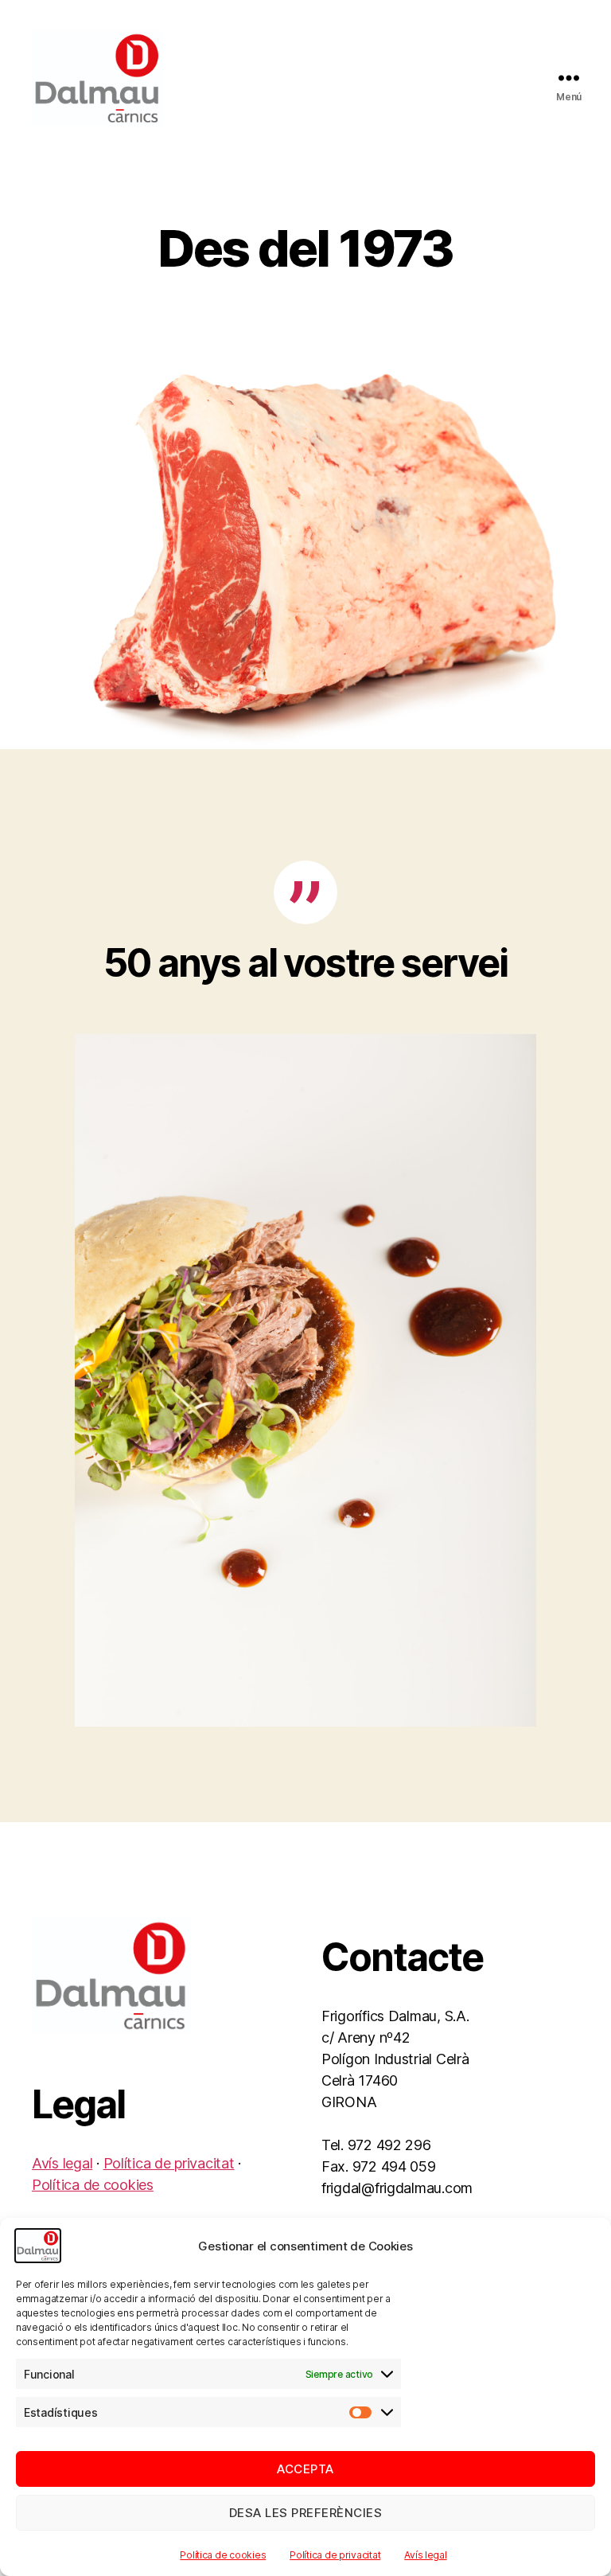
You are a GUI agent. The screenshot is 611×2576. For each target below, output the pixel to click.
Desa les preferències (306, 2513)
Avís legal (425, 2555)
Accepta (305, 2469)
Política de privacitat (335, 2555)
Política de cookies (223, 2555)
